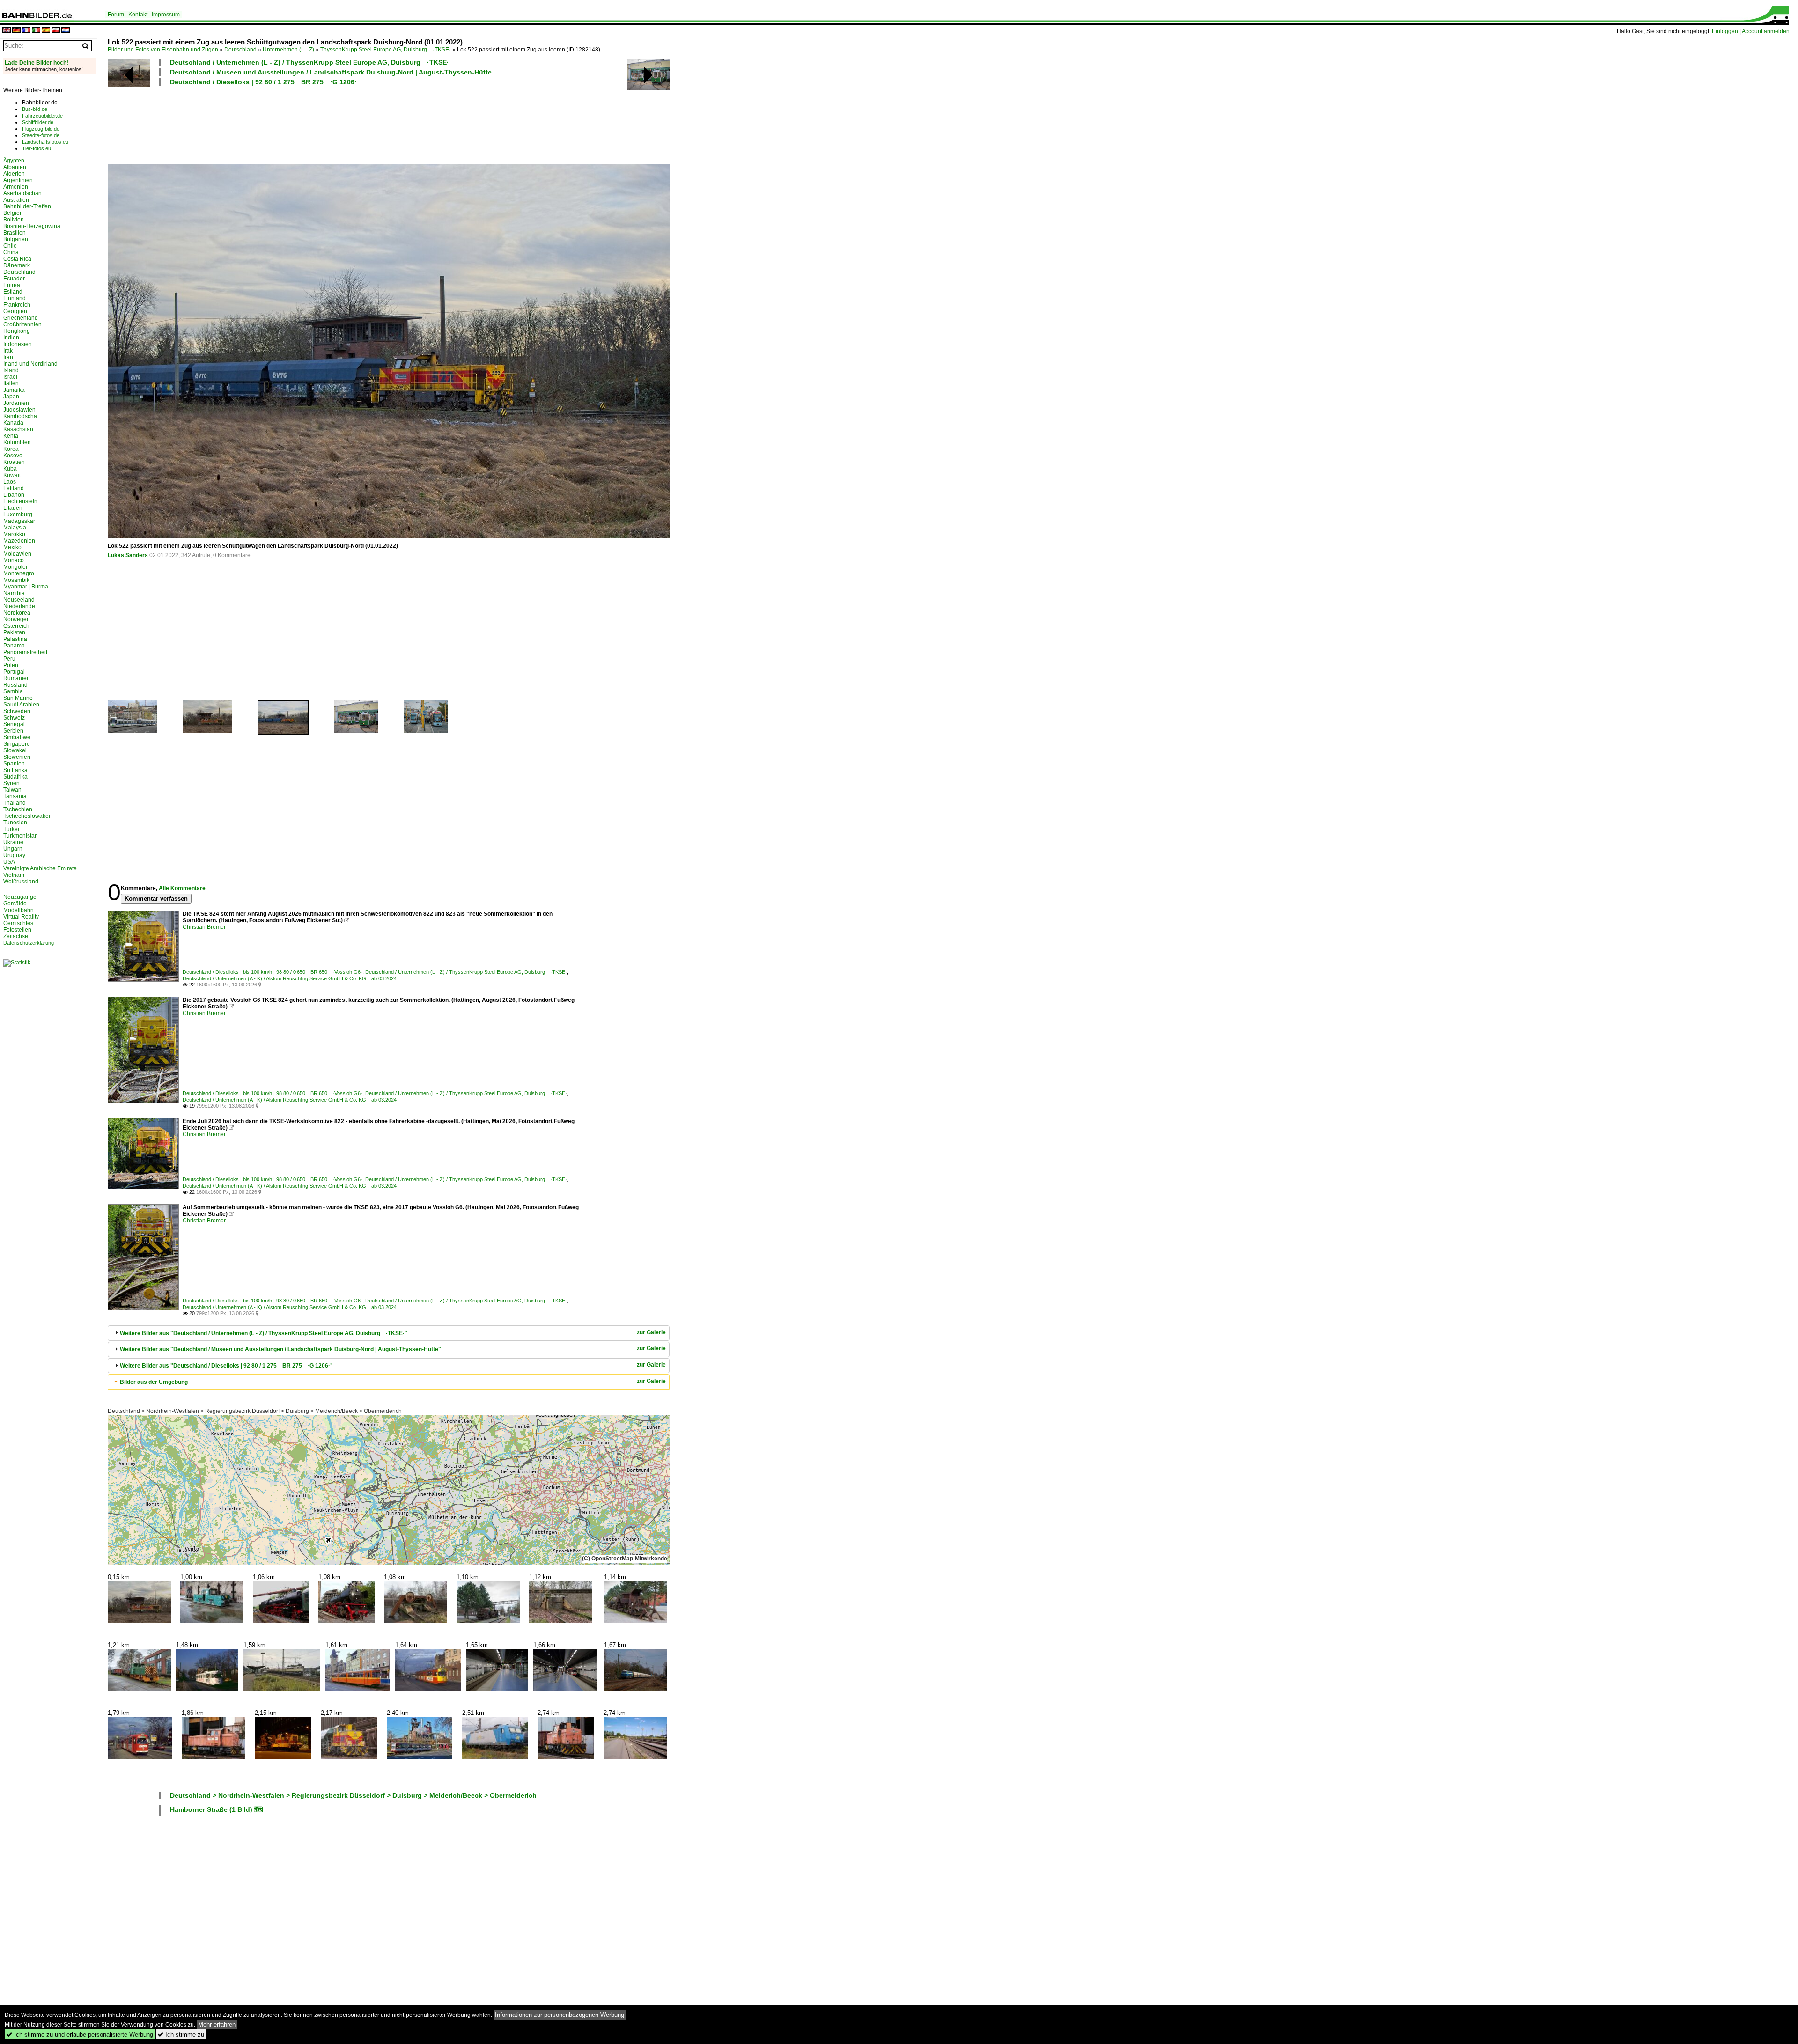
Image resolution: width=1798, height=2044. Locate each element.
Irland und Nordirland (30, 364)
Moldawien (17, 554)
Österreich (16, 626)
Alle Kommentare (182, 888)
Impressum (166, 15)
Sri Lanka (15, 770)
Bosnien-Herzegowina (32, 226)
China (11, 252)
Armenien (16, 187)
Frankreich (17, 305)
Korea (11, 449)
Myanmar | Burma (26, 587)
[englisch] (7, 31)
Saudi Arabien (21, 705)
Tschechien (18, 809)
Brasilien (15, 233)
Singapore (17, 744)
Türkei (11, 829)
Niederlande (19, 606)
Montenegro (19, 573)
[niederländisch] (66, 31)
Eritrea (12, 285)
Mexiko (12, 547)
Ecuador (14, 279)
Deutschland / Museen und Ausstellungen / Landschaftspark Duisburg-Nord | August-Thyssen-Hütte (331, 72)
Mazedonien (19, 541)
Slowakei (15, 750)
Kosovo (13, 456)
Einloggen (1725, 31)
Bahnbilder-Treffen (27, 206)
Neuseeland (19, 600)
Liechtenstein (20, 501)
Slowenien (17, 757)
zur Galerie (651, 1332)
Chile (10, 246)
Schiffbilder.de (38, 122)
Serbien (13, 731)
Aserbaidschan (22, 193)
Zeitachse (16, 936)
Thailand (15, 803)
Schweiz (14, 718)
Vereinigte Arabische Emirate (40, 868)
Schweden (17, 711)
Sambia (13, 691)
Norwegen (17, 619)
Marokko (14, 534)
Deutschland (240, 50)
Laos (10, 482)
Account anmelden (1766, 31)
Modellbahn (18, 910)
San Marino (18, 698)
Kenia (11, 436)
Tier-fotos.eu (37, 148)
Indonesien (18, 344)
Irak (8, 351)
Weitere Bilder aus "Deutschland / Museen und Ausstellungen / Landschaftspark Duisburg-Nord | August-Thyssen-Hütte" (280, 1349)
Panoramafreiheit (25, 652)
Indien (11, 338)
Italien (11, 383)
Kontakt (138, 15)
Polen (11, 665)
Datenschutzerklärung (29, 943)
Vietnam (14, 875)
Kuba (10, 469)
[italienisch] (36, 31)
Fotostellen (17, 930)
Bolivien (14, 220)
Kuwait (12, 475)
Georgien (15, 311)
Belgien (13, 213)
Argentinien (18, 180)
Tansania (15, 796)
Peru (9, 659)
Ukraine (13, 842)
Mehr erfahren (217, 2025)
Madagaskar (19, 521)
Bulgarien (16, 239)
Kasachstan (18, 429)
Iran (8, 357)
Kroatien (14, 462)
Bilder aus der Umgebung (154, 1382)
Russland (15, 685)
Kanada (13, 423)
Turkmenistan (21, 836)
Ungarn (13, 849)
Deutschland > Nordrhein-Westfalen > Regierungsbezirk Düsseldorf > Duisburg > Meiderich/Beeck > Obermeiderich (255, 1411)
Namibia (14, 593)
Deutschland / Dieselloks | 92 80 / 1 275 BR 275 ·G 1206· (263, 82)
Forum (116, 15)
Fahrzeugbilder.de (42, 116)
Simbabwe (17, 737)
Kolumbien (17, 442)
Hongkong (17, 331)
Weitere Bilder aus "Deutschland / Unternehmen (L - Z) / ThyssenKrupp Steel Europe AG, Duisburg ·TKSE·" (264, 1333)
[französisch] (26, 31)
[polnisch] (56, 31)
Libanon (14, 495)
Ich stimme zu (181, 2034)
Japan (11, 397)
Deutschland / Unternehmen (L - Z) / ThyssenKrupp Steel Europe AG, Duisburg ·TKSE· (309, 62)
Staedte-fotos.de (41, 135)
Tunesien (15, 823)
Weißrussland (21, 882)
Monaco (14, 560)
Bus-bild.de (35, 109)
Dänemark (17, 265)
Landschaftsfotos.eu (45, 142)
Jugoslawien (19, 410)
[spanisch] (46, 31)
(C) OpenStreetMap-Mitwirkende (625, 1559)
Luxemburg (18, 515)
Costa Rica (17, 259)
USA (9, 862)
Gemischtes (18, 923)
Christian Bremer (204, 927)
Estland (13, 292)
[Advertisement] (347, 124)
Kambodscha (20, 416)
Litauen (13, 508)
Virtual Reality (21, 917)
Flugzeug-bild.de (41, 129)
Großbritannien (22, 324)
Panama (14, 646)
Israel (10, 377)
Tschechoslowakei (27, 816)
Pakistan (14, 632)
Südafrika (15, 777)
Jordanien (16, 403)
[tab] (389, 1333)
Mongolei (15, 567)
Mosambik (16, 580)
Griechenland (21, 318)
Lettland (14, 488)
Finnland (15, 298)
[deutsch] (16, 31)
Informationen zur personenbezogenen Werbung (560, 2015)
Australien (16, 200)
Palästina (15, 639)
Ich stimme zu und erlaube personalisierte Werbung (80, 2034)
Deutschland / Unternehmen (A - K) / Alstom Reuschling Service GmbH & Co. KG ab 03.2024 (290, 978)
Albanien (15, 167)
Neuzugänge (20, 897)
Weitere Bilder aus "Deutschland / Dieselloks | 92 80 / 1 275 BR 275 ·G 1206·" (226, 1366)
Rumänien (17, 678)
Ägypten (14, 161)
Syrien (11, 783)
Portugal (14, 672)
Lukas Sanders (128, 555)
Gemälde (15, 904)
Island (11, 370)
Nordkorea (17, 613)
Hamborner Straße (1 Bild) (211, 1809)
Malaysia (15, 528)
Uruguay (14, 855)
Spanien (14, 764)
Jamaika (14, 390)
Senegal (14, 724)
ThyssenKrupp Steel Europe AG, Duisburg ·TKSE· (386, 50)
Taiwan (12, 790)
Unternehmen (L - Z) (288, 50)
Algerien (14, 174)
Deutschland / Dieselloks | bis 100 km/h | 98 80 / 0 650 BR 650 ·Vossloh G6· (273, 972)
